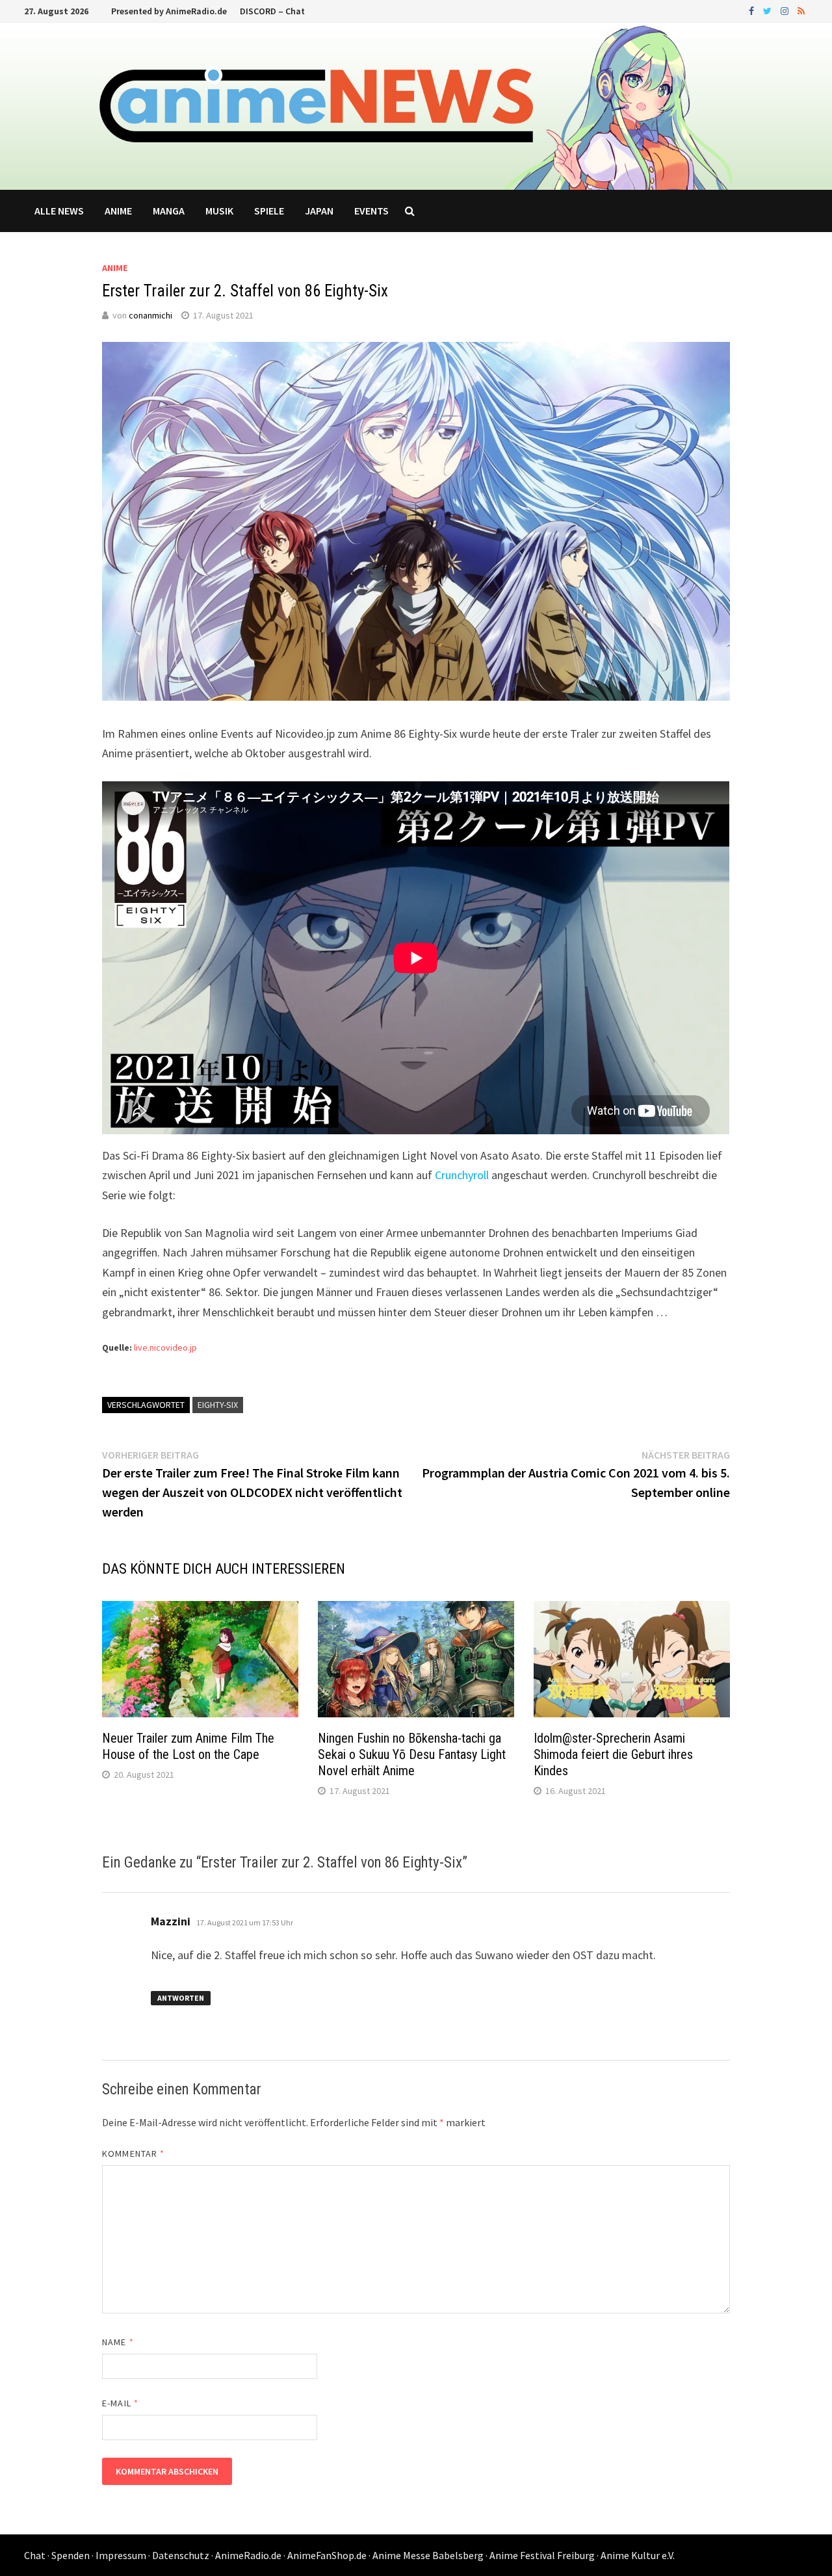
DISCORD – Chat (272, 11)
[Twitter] (769, 10)
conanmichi (150, 315)
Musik (219, 211)
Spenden (71, 2555)
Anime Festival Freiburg (542, 2555)
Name (118, 2342)
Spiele (269, 211)
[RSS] (801, 10)
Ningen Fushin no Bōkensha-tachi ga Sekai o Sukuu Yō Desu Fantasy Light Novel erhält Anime (412, 1754)
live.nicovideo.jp (165, 1347)
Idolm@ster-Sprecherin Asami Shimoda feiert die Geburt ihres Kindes (613, 1754)
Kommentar (133, 2153)
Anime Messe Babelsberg (428, 2555)
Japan (319, 211)
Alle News (59, 211)
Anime (118, 211)
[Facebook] (753, 10)
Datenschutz (181, 2555)
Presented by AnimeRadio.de (169, 11)
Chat (35, 2555)
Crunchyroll (463, 1175)
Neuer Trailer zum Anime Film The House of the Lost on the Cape (188, 1746)
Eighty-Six (218, 1405)
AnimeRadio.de (248, 2555)
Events (371, 211)
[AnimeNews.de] (416, 105)
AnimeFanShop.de (327, 2555)
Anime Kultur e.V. (638, 2555)
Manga (169, 211)
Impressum (121, 2555)
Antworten (181, 1998)
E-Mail (120, 2403)
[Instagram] (786, 10)
